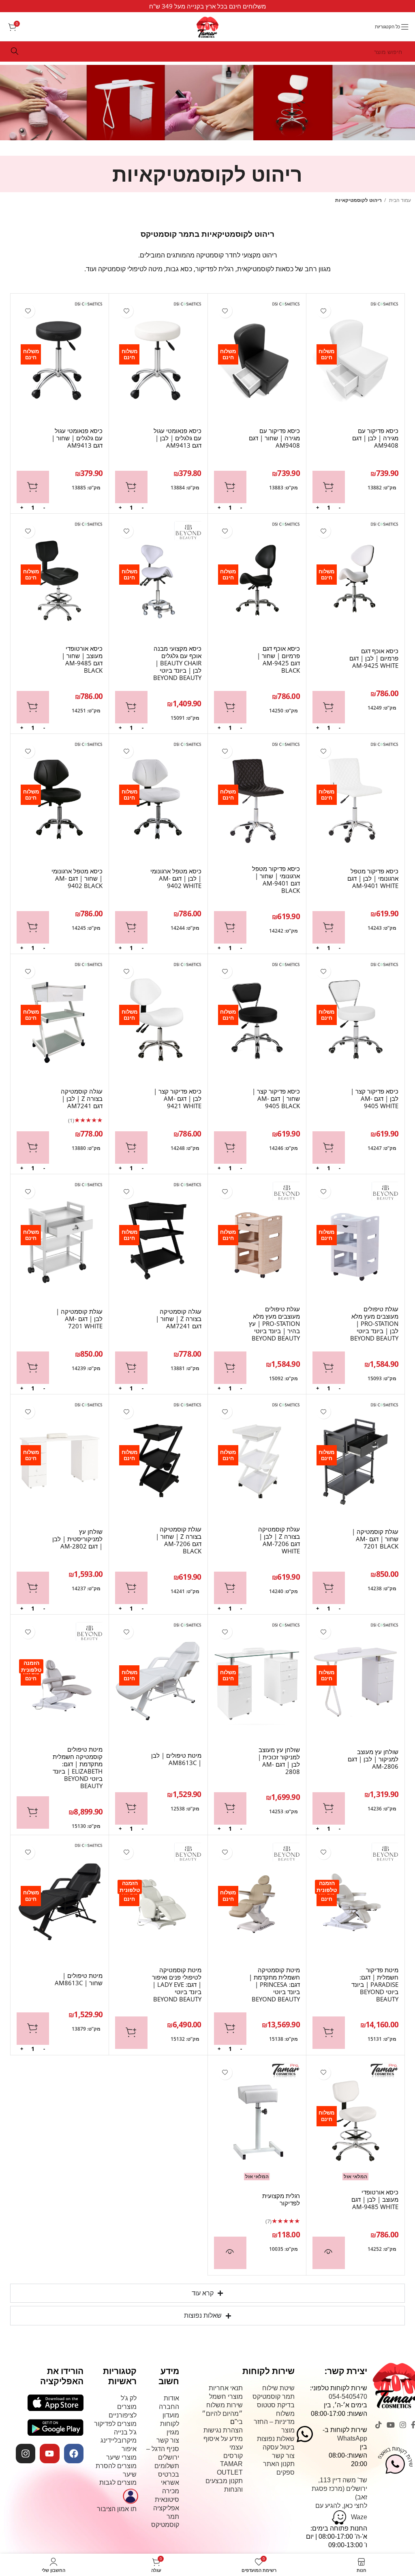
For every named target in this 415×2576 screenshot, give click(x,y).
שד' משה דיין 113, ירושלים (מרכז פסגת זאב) (339, 2489)
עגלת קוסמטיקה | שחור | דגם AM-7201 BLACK (375, 1539)
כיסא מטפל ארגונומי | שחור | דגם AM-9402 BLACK (77, 878)
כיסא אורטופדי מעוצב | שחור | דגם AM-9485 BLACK (82, 659)
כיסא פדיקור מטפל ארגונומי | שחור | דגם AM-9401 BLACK (276, 879)
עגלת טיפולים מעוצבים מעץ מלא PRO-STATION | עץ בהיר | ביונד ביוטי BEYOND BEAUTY (274, 1323)
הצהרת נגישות (223, 2430)
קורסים (233, 2455)
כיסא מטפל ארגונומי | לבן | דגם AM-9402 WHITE (176, 878)
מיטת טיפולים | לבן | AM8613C (176, 1759)
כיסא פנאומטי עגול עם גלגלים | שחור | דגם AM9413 (77, 438)
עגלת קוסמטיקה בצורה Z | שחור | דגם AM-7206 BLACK (178, 1540)
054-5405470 (348, 2397)
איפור (129, 2449)
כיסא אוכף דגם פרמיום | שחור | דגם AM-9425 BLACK (278, 659)
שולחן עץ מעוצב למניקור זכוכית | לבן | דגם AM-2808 (279, 1761)
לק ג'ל (129, 2398)
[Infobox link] (207, 6)
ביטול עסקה (279, 2447)
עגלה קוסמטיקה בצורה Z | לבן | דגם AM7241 (82, 1098)
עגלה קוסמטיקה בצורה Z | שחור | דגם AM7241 (178, 1319)
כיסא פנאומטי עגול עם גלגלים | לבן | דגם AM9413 (177, 438)
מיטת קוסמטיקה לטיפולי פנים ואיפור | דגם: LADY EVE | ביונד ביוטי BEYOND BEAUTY (176, 1984)
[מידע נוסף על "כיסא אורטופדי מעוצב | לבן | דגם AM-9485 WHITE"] (329, 2253)
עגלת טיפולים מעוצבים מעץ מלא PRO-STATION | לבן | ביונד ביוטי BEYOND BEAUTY (374, 1323)
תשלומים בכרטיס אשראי (167, 2474)
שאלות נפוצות (276, 2439)
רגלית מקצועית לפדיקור (281, 2199)
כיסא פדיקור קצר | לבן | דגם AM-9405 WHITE (374, 1098)
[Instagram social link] (403, 2425)
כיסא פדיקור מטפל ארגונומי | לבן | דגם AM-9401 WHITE (373, 878)
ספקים (286, 2472)
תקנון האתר (279, 2464)
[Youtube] (49, 2454)
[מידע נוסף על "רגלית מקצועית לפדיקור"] (230, 2253)
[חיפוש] (15, 51)
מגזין (173, 2432)
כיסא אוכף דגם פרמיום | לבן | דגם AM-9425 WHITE (374, 658)
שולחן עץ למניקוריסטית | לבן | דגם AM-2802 (77, 1539)
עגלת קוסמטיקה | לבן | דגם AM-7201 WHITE (79, 1319)
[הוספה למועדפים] (324, 311)
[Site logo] (207, 24)
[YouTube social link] (391, 2425)
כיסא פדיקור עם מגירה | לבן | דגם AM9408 (375, 438)
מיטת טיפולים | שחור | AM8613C (79, 1979)
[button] (329, 487)
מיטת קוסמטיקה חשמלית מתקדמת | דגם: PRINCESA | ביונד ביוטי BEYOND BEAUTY (274, 1984)
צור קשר (283, 2455)
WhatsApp (352, 2438)
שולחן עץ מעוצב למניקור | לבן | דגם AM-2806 (373, 1759)
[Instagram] (26, 2454)
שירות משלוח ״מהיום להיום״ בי (222, 2414)
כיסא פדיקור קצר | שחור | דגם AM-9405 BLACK (276, 1098)
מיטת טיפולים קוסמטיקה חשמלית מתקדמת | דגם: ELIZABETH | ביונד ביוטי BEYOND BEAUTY (78, 1767)
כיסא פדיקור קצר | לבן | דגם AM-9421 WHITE (177, 1098)
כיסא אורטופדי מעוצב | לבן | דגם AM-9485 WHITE (375, 2199)
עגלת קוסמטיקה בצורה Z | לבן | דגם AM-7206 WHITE (279, 1540)
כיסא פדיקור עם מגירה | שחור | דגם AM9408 (274, 438)
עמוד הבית (399, 200)
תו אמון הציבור (117, 2509)
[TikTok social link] (379, 2425)
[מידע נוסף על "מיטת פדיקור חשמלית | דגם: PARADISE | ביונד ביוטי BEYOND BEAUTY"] (329, 2033)
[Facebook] (74, 2454)
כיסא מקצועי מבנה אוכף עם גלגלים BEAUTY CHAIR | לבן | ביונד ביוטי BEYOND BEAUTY (177, 663)
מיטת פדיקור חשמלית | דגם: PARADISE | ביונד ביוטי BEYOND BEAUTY (375, 1984)
